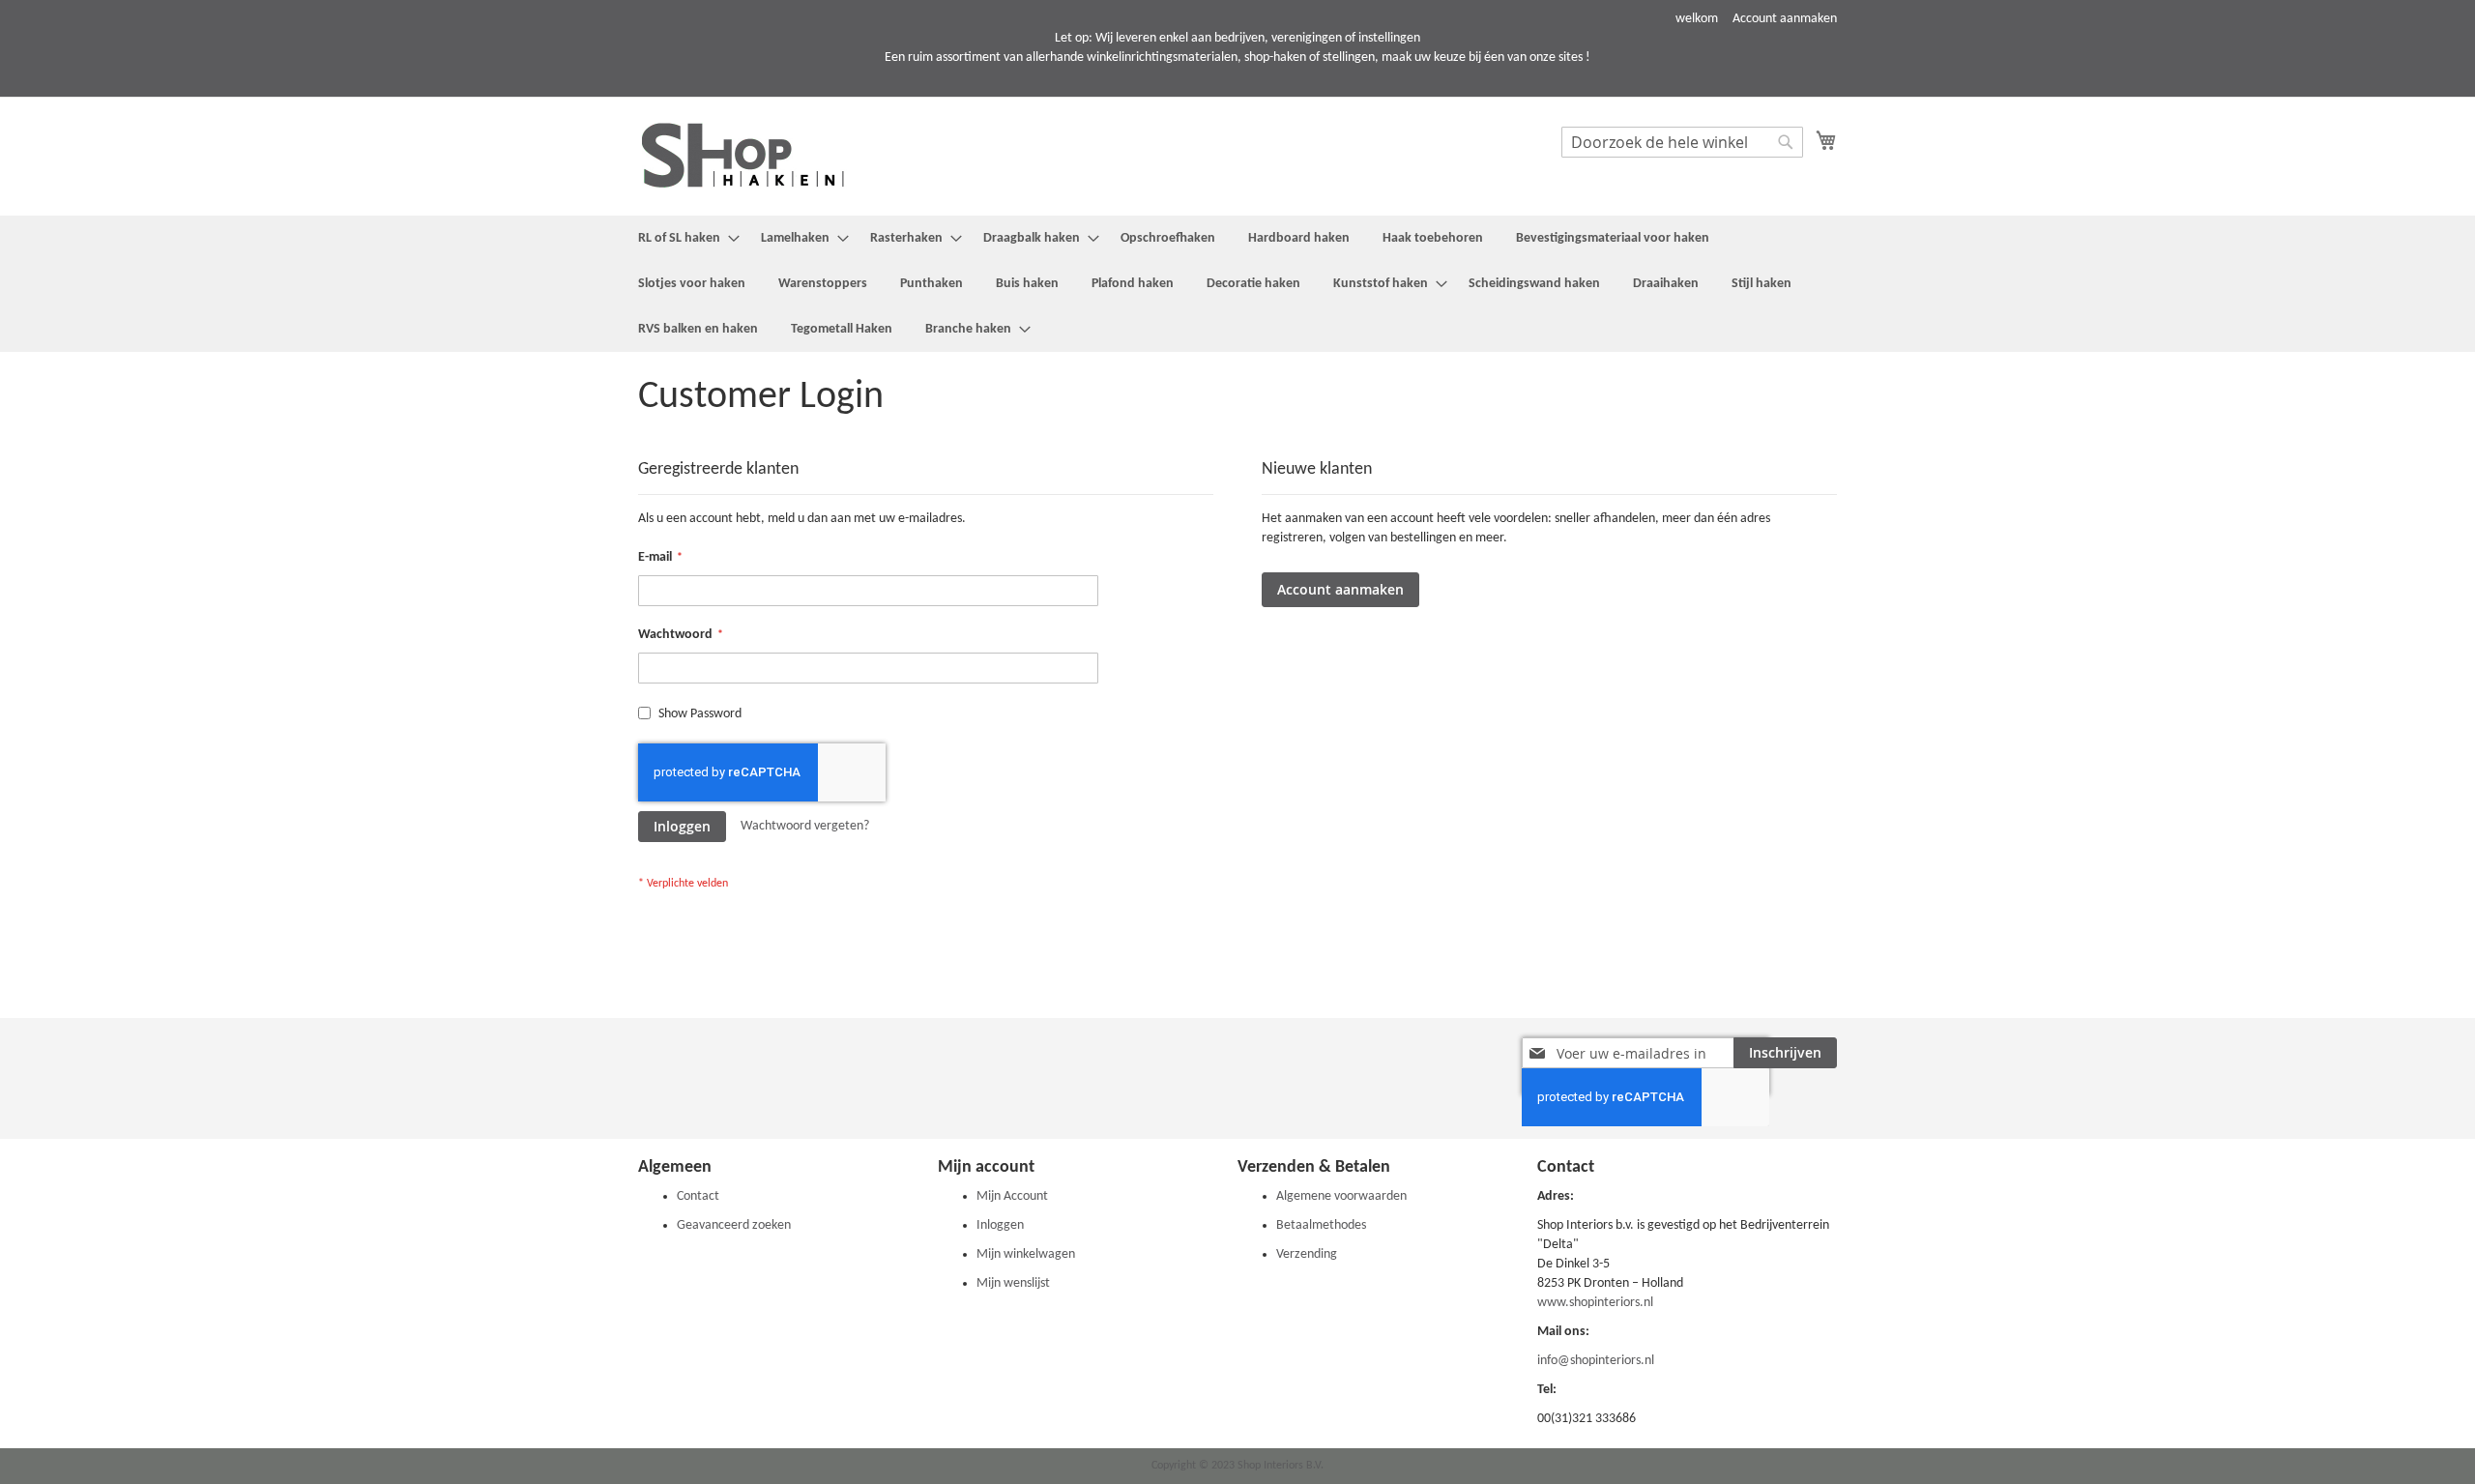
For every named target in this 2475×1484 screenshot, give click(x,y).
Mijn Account (1012, 1196)
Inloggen (1000, 1225)
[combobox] (1682, 142)
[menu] (1237, 284)
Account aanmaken (1785, 19)
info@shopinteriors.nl (1596, 1361)
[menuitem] (683, 238)
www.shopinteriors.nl (1595, 1303)
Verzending (1307, 1254)
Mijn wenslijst (1013, 1283)
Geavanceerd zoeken (734, 1225)
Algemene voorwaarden (1341, 1196)
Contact (698, 1196)
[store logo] (759, 155)
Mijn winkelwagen (1026, 1254)
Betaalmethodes (1321, 1225)
